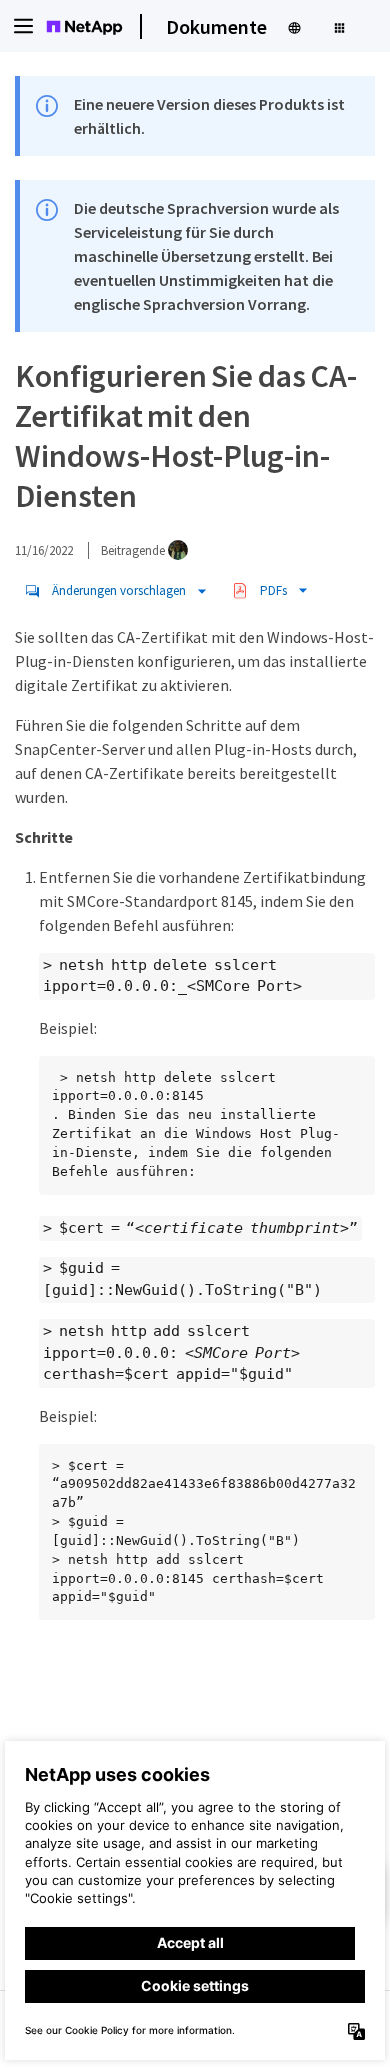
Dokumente (216, 26)
